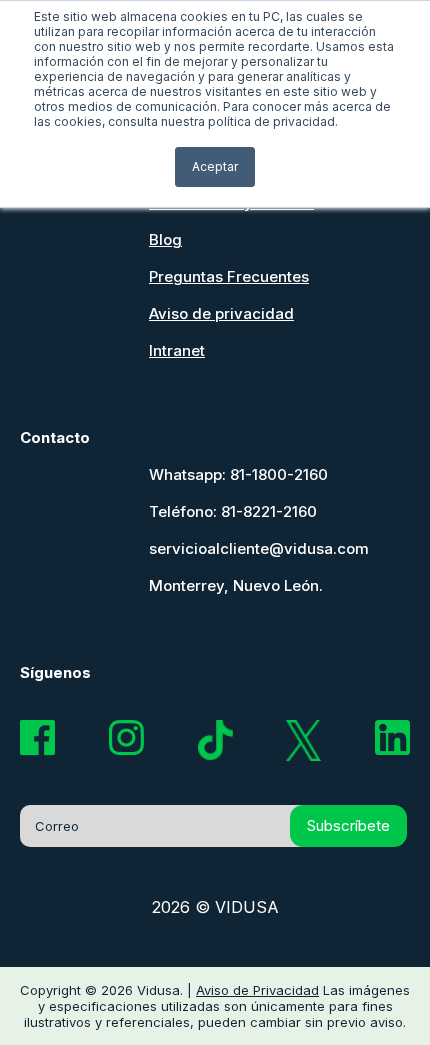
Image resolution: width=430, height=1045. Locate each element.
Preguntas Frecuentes (229, 276)
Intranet (177, 350)
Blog (165, 239)
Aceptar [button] (215, 166)
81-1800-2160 (279, 474)
